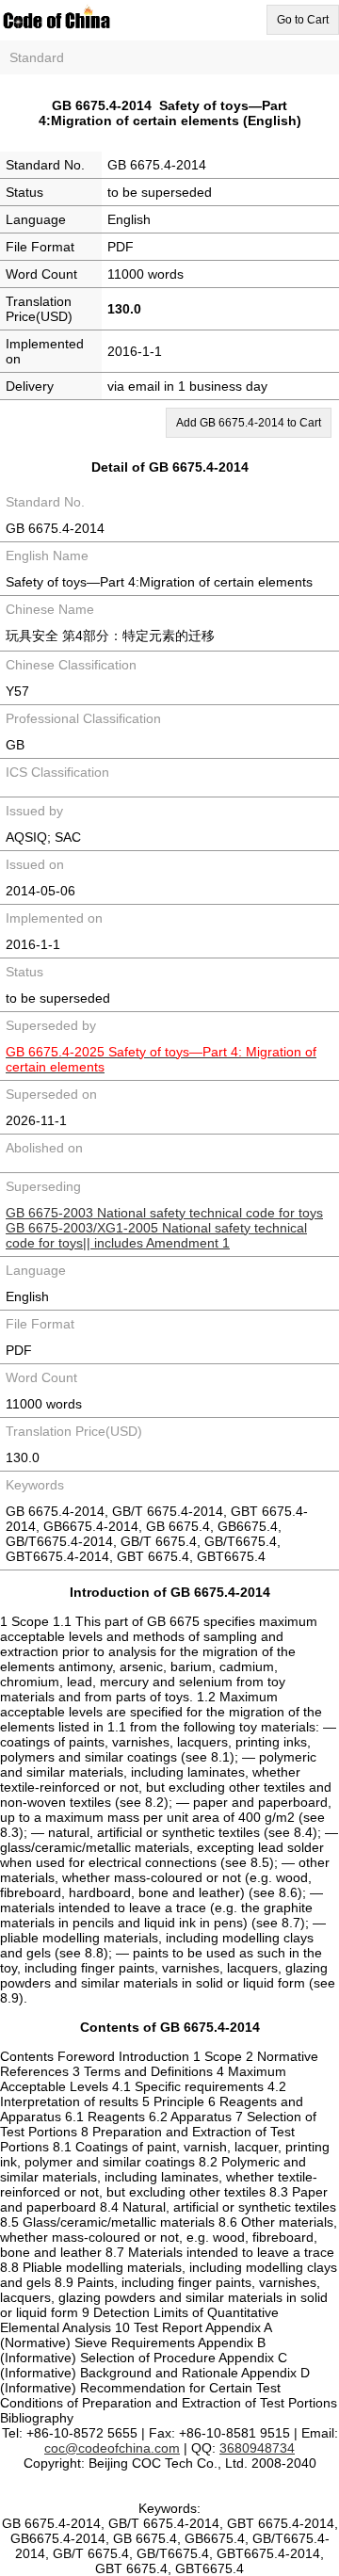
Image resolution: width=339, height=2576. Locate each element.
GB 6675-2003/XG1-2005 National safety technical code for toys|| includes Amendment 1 (156, 1235)
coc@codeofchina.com (112, 2448)
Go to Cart (303, 20)
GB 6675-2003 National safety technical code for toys (164, 1213)
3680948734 (257, 2448)
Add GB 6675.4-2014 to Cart (249, 423)
